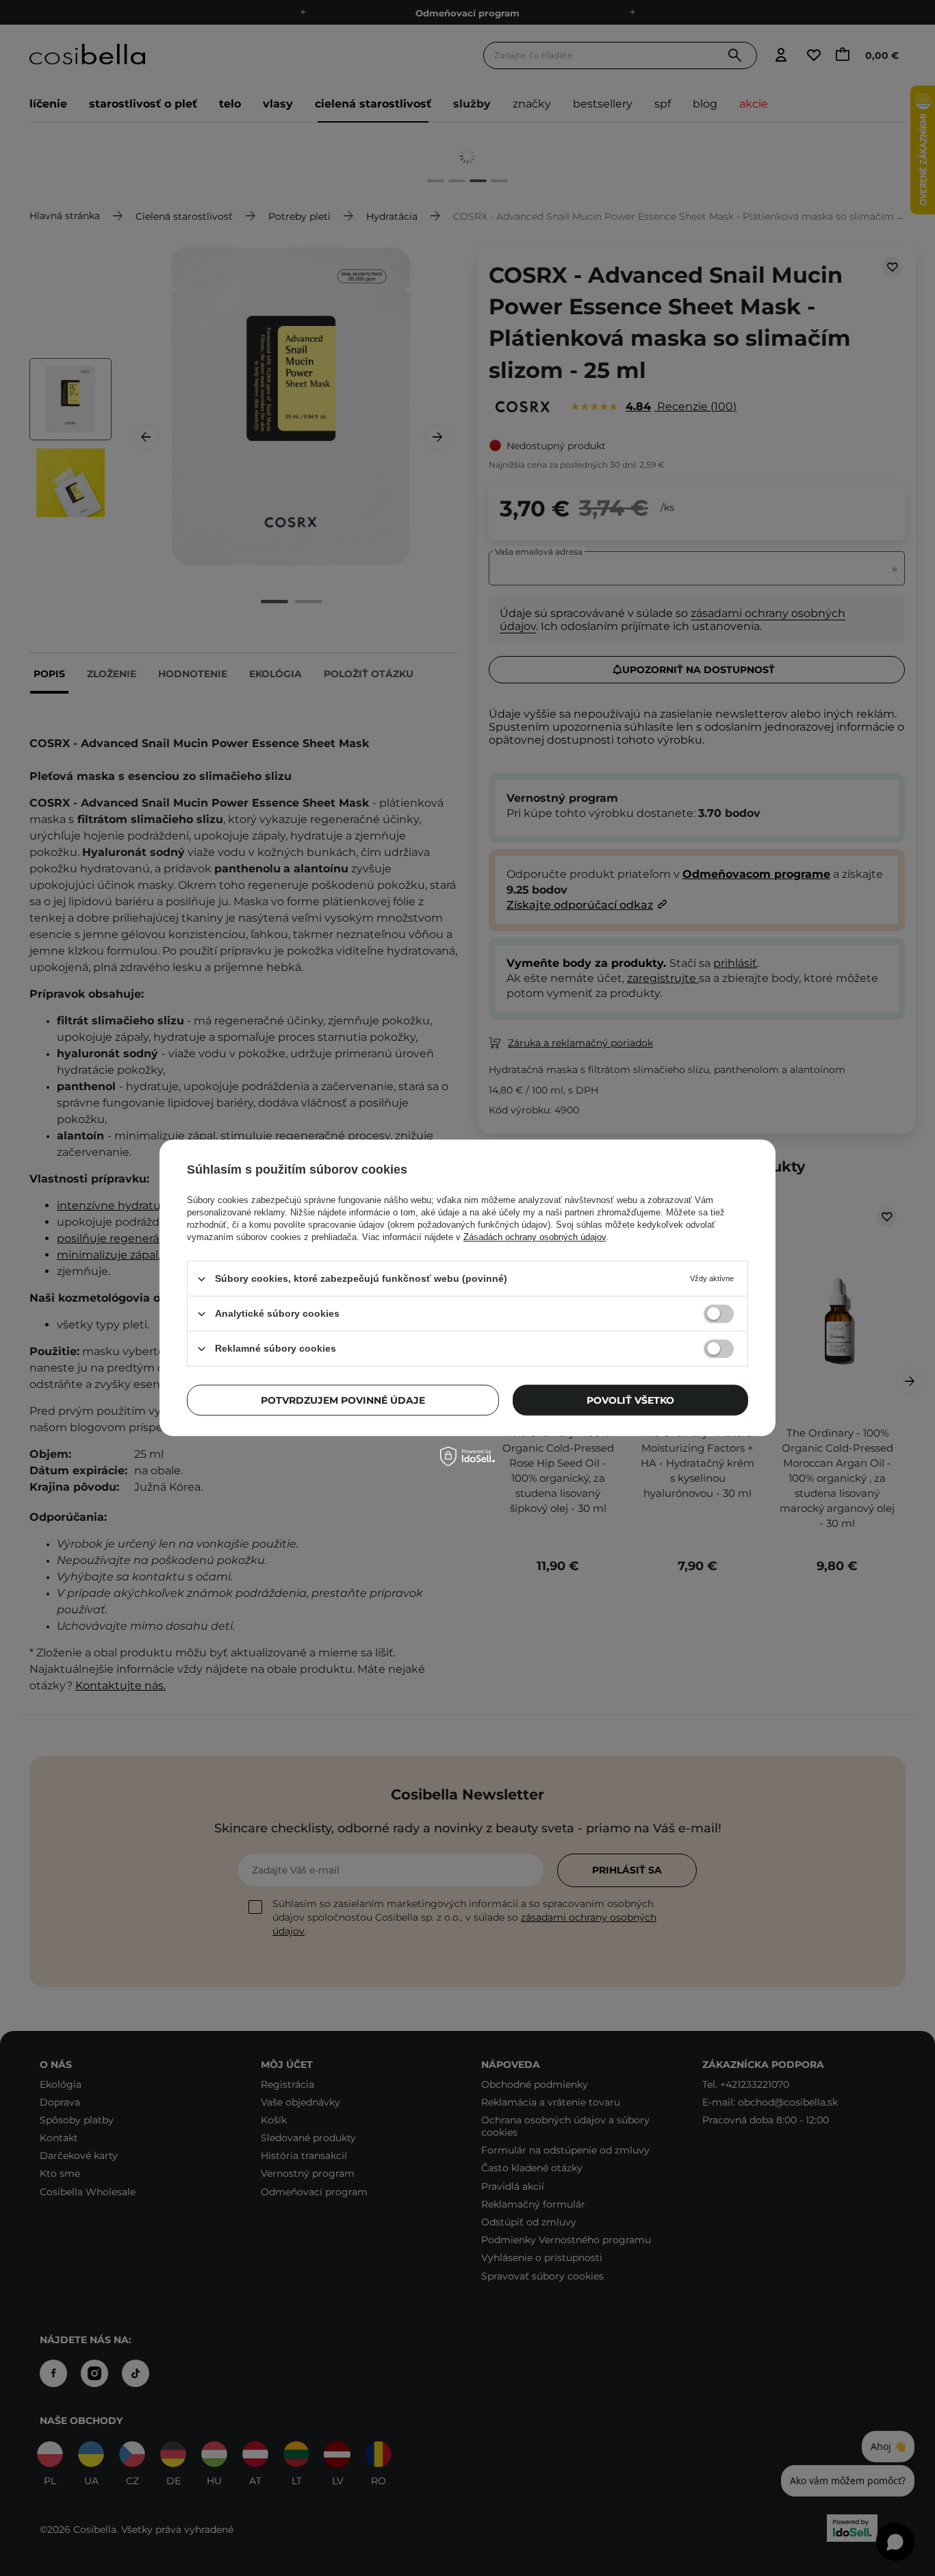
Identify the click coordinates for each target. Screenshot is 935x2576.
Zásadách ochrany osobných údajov (535, 1237)
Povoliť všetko (630, 1400)
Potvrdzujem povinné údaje (343, 1400)
